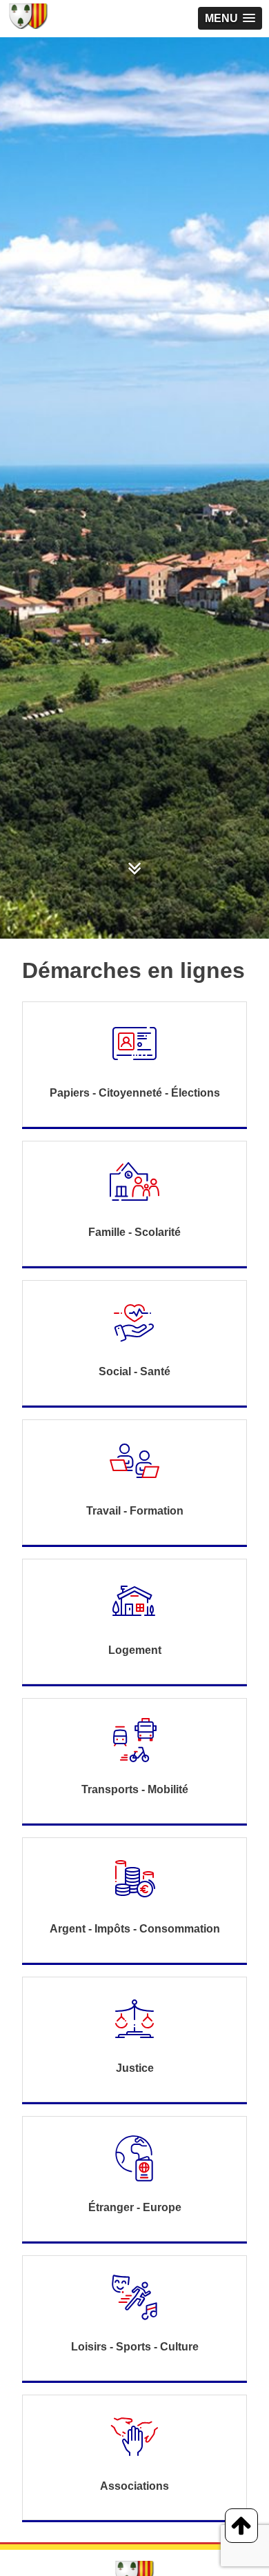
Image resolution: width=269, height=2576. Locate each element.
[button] (230, 18)
